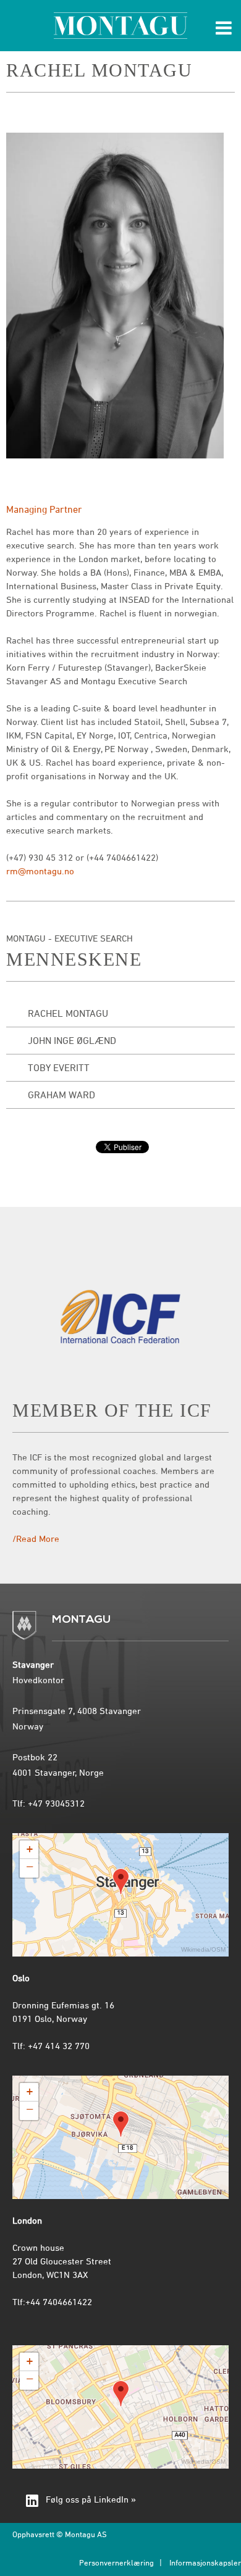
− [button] (30, 1868)
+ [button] (30, 1849)
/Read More (36, 1539)
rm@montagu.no (40, 872)
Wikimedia (195, 1949)
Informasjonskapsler (205, 2564)
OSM (218, 1949)
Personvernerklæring (116, 2564)
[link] (120, 2502)
